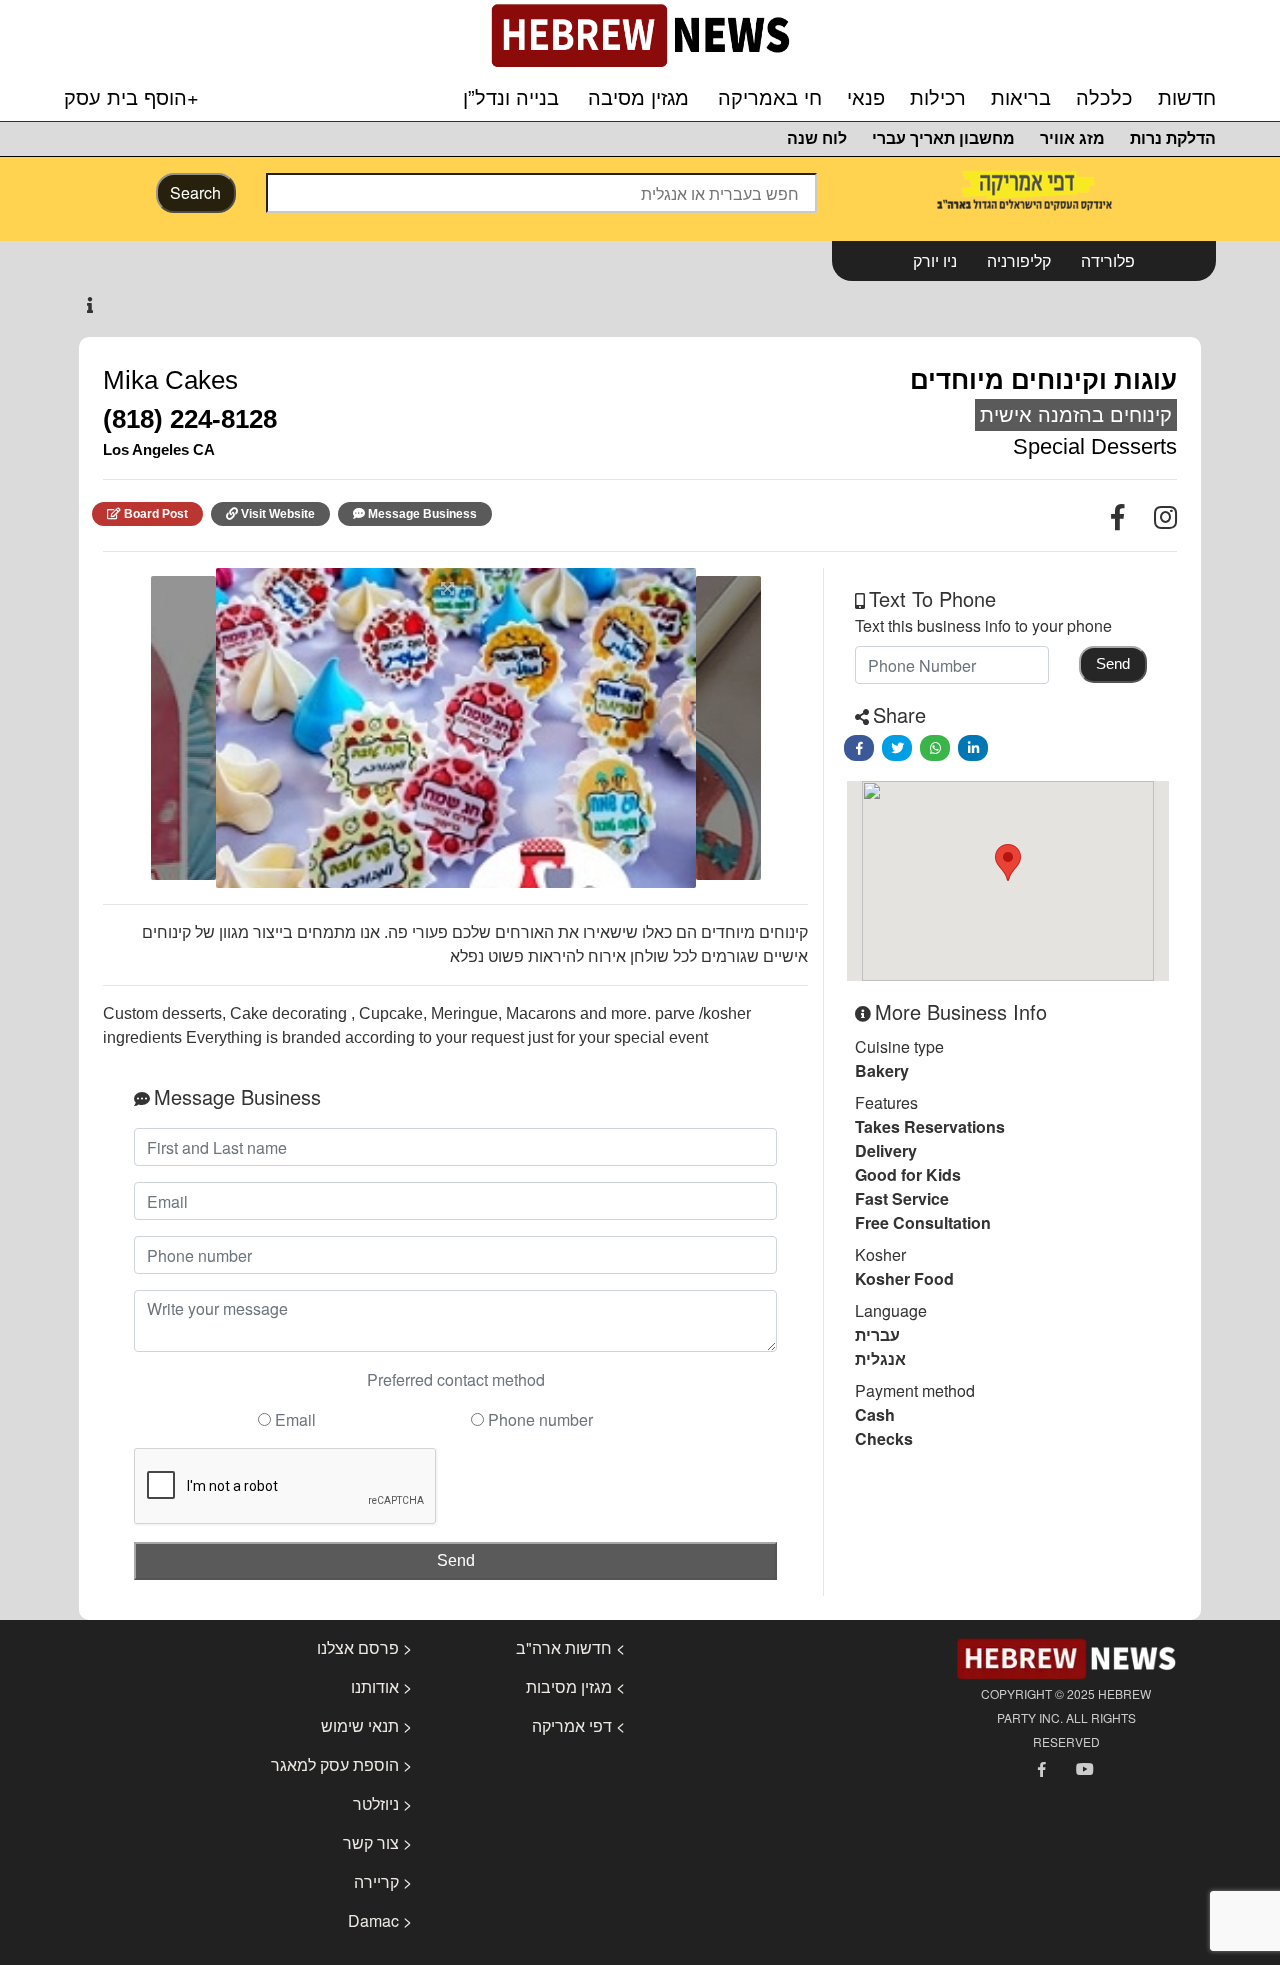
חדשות (1187, 98)
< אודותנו (381, 1686)
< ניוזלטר (382, 1803)
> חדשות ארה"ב (570, 1647)
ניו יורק (935, 260)
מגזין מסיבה (638, 98)
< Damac (380, 1920)
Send (456, 1560)
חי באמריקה (770, 98)
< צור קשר (377, 1842)
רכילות (938, 98)
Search (195, 192)
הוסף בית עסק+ (131, 96)
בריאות (1021, 98)
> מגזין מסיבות (575, 1686)
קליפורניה (1019, 260)
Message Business (422, 514)
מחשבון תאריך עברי (943, 138)
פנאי (866, 98)
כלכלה (1104, 98)
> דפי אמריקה (578, 1725)
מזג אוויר (1072, 138)
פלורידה (1108, 260)
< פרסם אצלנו (364, 1647)
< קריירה (383, 1881)
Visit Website (278, 514)
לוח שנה (817, 138)
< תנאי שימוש (366, 1725)
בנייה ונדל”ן (511, 98)
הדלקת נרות (1173, 138)
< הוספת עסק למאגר (341, 1764)
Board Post (156, 514)
